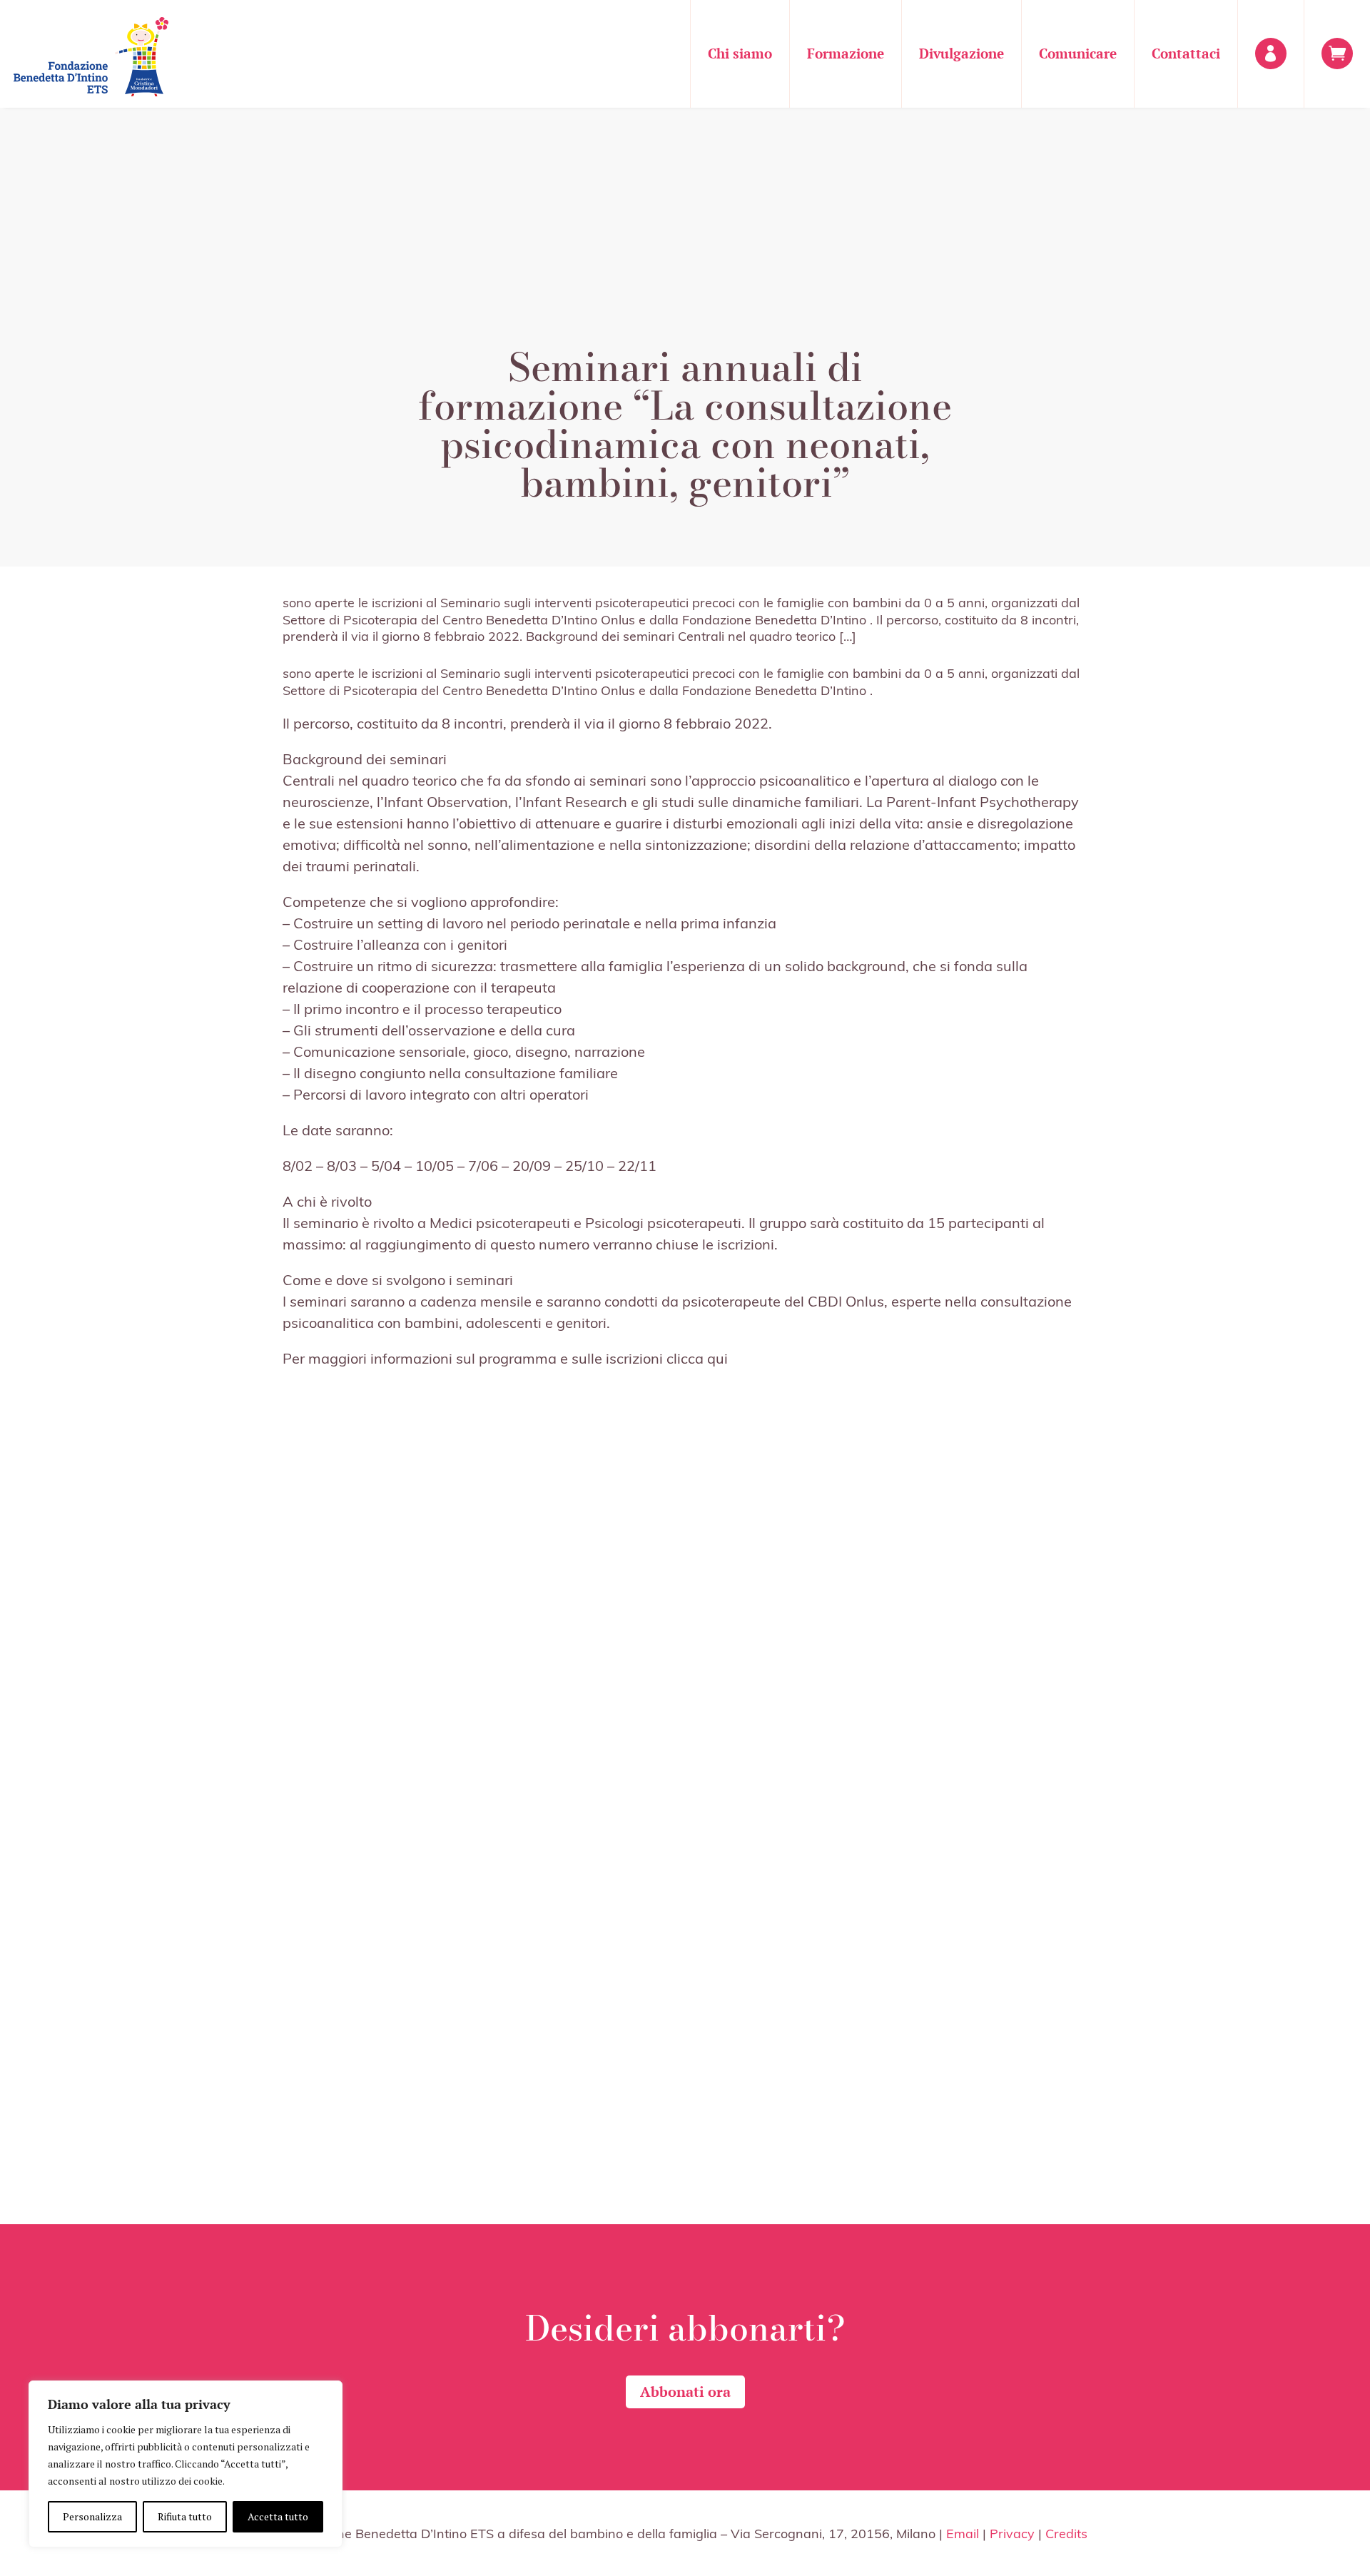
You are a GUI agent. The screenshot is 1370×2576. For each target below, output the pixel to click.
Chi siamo (740, 53)
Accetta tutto (278, 2516)
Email (963, 2533)
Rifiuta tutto (185, 2516)
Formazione (846, 53)
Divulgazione (961, 53)
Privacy (1012, 2533)
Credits (1066, 2533)
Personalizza (92, 2516)
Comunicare (1078, 53)
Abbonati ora (685, 2392)
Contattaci (1186, 53)
